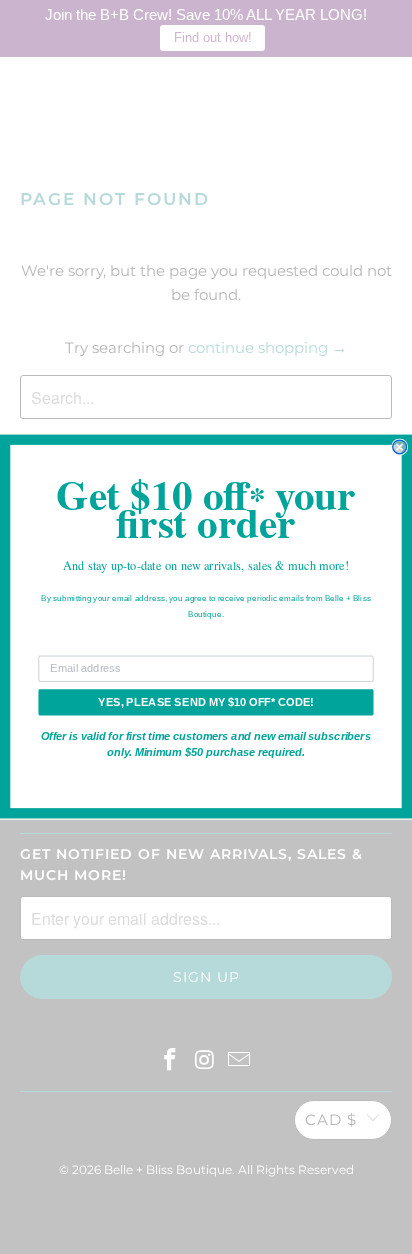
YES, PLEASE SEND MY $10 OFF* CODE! (206, 703)
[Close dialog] (400, 448)
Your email (65, 646)
